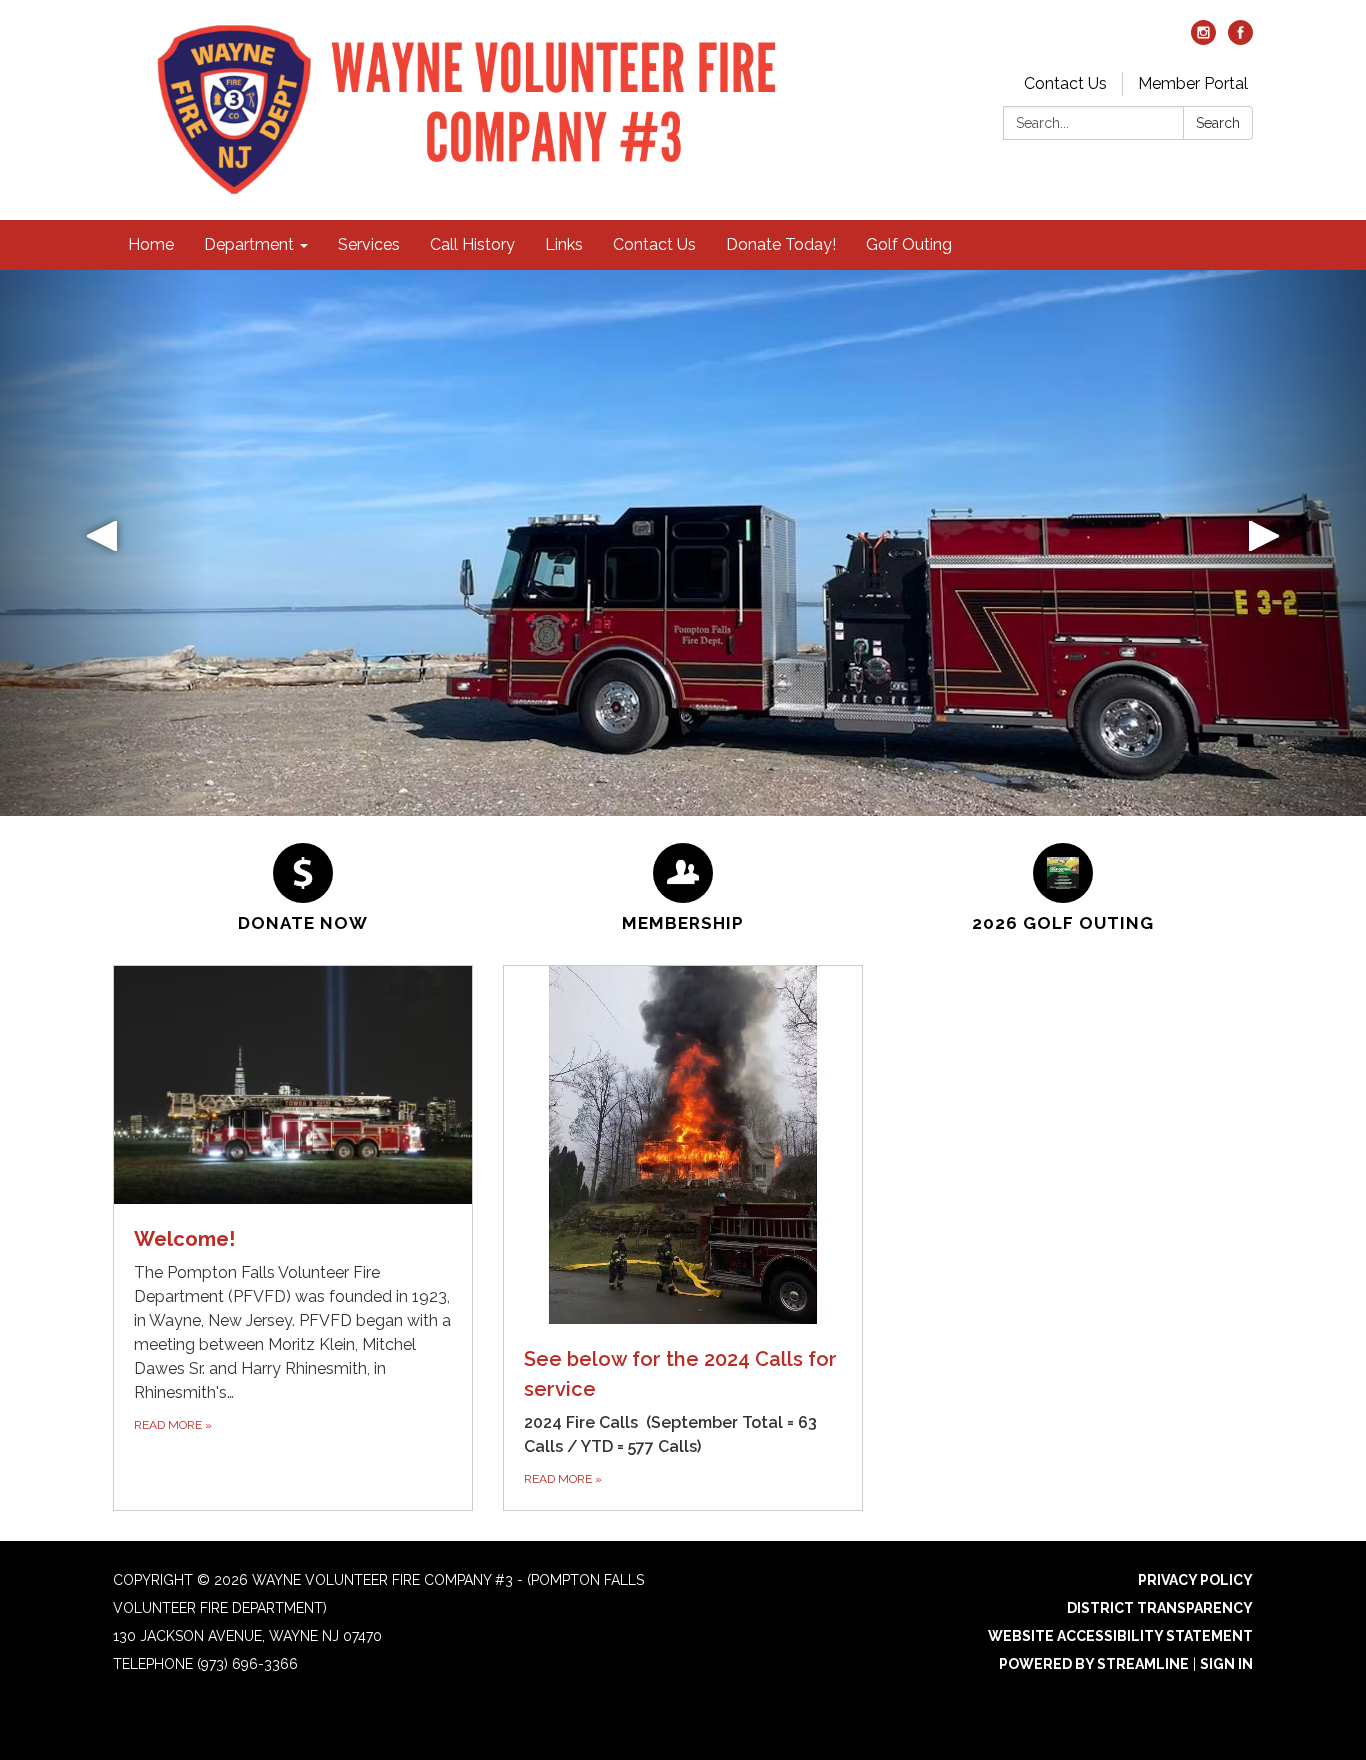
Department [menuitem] (249, 244)
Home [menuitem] (151, 244)
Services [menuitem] (369, 244)
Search (1218, 123)
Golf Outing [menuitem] (909, 244)
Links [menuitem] (564, 244)
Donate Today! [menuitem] (781, 244)
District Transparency (1160, 1608)
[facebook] (1240, 39)
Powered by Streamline (1094, 1664)
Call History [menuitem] (472, 244)
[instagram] (1203, 39)
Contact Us (1065, 83)
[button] (102, 543)
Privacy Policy (1195, 1580)
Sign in (1226, 1664)
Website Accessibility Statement (1120, 1636)
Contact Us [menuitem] (654, 244)
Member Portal (1193, 83)
